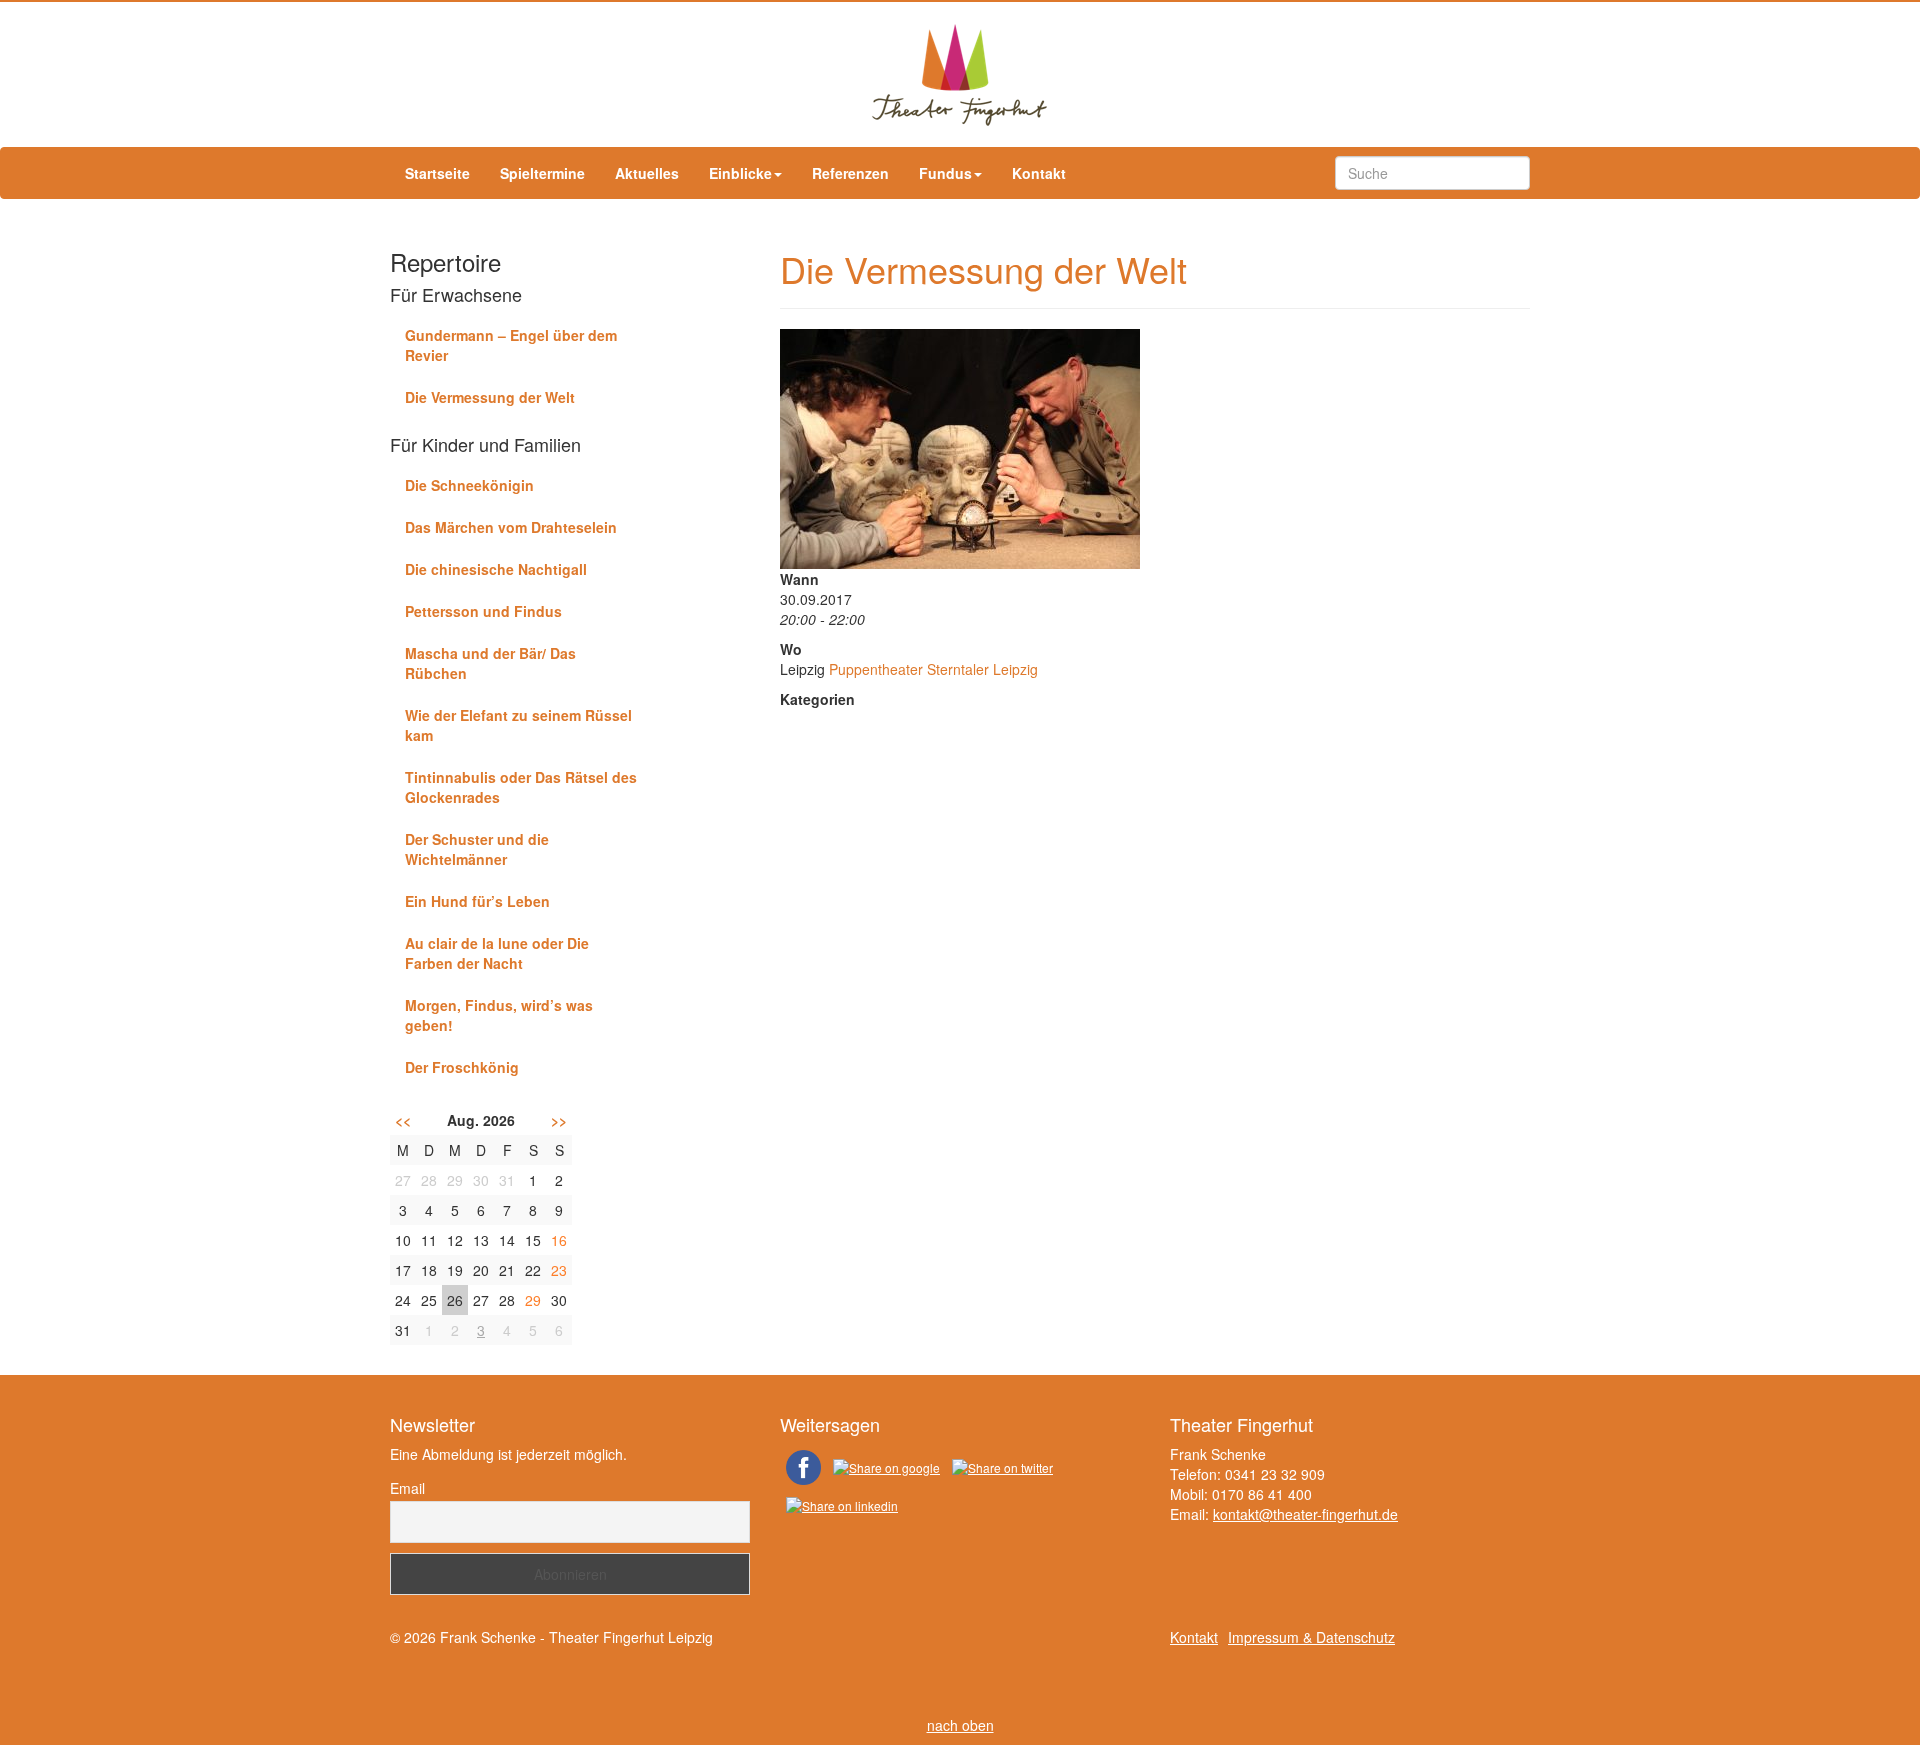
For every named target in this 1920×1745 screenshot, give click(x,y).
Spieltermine (542, 173)
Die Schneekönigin (469, 485)
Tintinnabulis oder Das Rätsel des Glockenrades (521, 787)
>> (559, 1120)
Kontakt (1039, 173)
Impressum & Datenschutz (1311, 1637)
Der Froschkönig (462, 1067)
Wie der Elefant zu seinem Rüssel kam (518, 725)
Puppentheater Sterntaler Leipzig (933, 669)
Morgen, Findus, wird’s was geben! (499, 1015)
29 (533, 1300)
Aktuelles (647, 173)
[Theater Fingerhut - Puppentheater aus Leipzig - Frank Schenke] (960, 74)
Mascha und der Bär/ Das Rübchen (490, 663)
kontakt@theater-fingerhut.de (1305, 1514)
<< (403, 1120)
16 (559, 1240)
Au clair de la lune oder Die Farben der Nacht (497, 953)
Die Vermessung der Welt (490, 397)
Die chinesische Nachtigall (496, 569)
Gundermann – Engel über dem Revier (511, 345)
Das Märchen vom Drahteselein (511, 527)
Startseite (437, 173)
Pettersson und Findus (483, 611)
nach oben (960, 1725)
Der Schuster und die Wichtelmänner (477, 849)
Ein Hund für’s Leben (477, 901)
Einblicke (740, 173)
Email (407, 1488)
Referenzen (850, 173)
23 (559, 1270)
